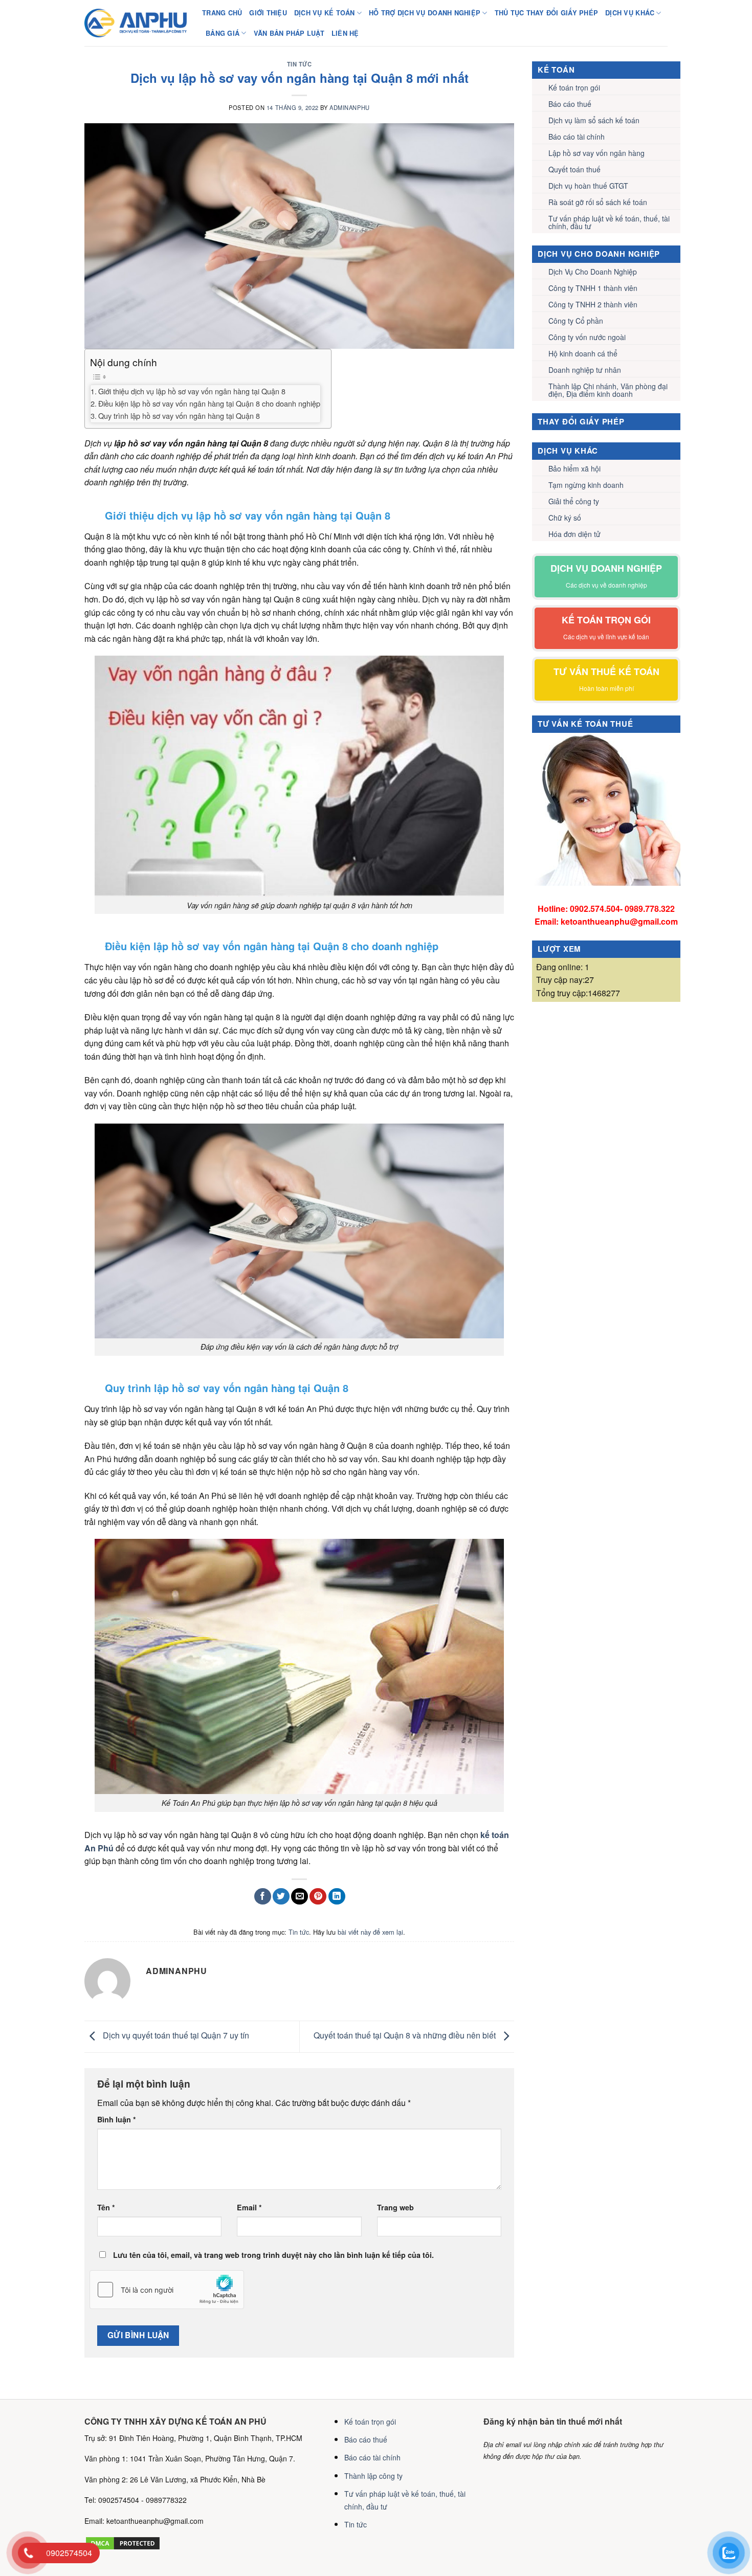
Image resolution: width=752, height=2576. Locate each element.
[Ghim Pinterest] (318, 1897)
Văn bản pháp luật (289, 33)
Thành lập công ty (373, 2476)
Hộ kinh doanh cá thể (583, 353)
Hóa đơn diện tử (574, 534)
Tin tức (300, 64)
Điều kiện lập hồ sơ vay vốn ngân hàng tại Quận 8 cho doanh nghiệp (209, 403)
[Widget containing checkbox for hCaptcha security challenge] (167, 2290)
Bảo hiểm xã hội (574, 468)
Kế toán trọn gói (574, 87)
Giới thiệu (268, 13)
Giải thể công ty (574, 501)
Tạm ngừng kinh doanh (586, 485)
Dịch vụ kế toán (325, 13)
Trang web (395, 2207)
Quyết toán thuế (574, 169)
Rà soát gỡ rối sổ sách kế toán (598, 202)
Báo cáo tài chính (577, 137)
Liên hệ (345, 33)
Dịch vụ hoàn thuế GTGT (588, 186)
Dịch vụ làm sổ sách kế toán (594, 120)
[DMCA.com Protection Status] (123, 2542)
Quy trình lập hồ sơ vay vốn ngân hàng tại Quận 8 (180, 416)
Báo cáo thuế (570, 104)
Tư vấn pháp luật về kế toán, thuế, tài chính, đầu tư (609, 222)
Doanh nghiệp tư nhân (585, 370)
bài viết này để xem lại (370, 1932)
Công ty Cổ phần (576, 321)
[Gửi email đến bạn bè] (300, 1897)
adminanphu (350, 107)
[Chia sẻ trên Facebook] (263, 1897)
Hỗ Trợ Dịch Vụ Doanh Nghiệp (425, 13)
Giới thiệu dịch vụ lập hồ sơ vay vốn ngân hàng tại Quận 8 (192, 391)
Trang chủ (222, 13)
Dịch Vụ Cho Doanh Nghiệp (593, 272)
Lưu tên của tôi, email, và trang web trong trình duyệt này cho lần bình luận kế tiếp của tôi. (273, 2255)
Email (249, 2207)
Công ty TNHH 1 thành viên (593, 288)
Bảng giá (223, 33)
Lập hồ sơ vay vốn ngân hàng (596, 153)
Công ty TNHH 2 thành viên (593, 304)
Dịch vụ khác (630, 13)
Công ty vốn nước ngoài (587, 337)
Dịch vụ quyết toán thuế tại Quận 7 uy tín (175, 2036)
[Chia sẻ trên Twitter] (281, 1897)
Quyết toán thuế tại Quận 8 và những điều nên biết (406, 2036)
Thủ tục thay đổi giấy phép (547, 13)
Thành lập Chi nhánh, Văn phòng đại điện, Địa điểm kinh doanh (608, 390)
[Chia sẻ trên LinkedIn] (337, 1897)
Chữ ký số (565, 518)
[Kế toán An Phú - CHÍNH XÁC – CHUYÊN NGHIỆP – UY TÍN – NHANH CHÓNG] (136, 23)
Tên (106, 2207)
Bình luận (117, 2119)
